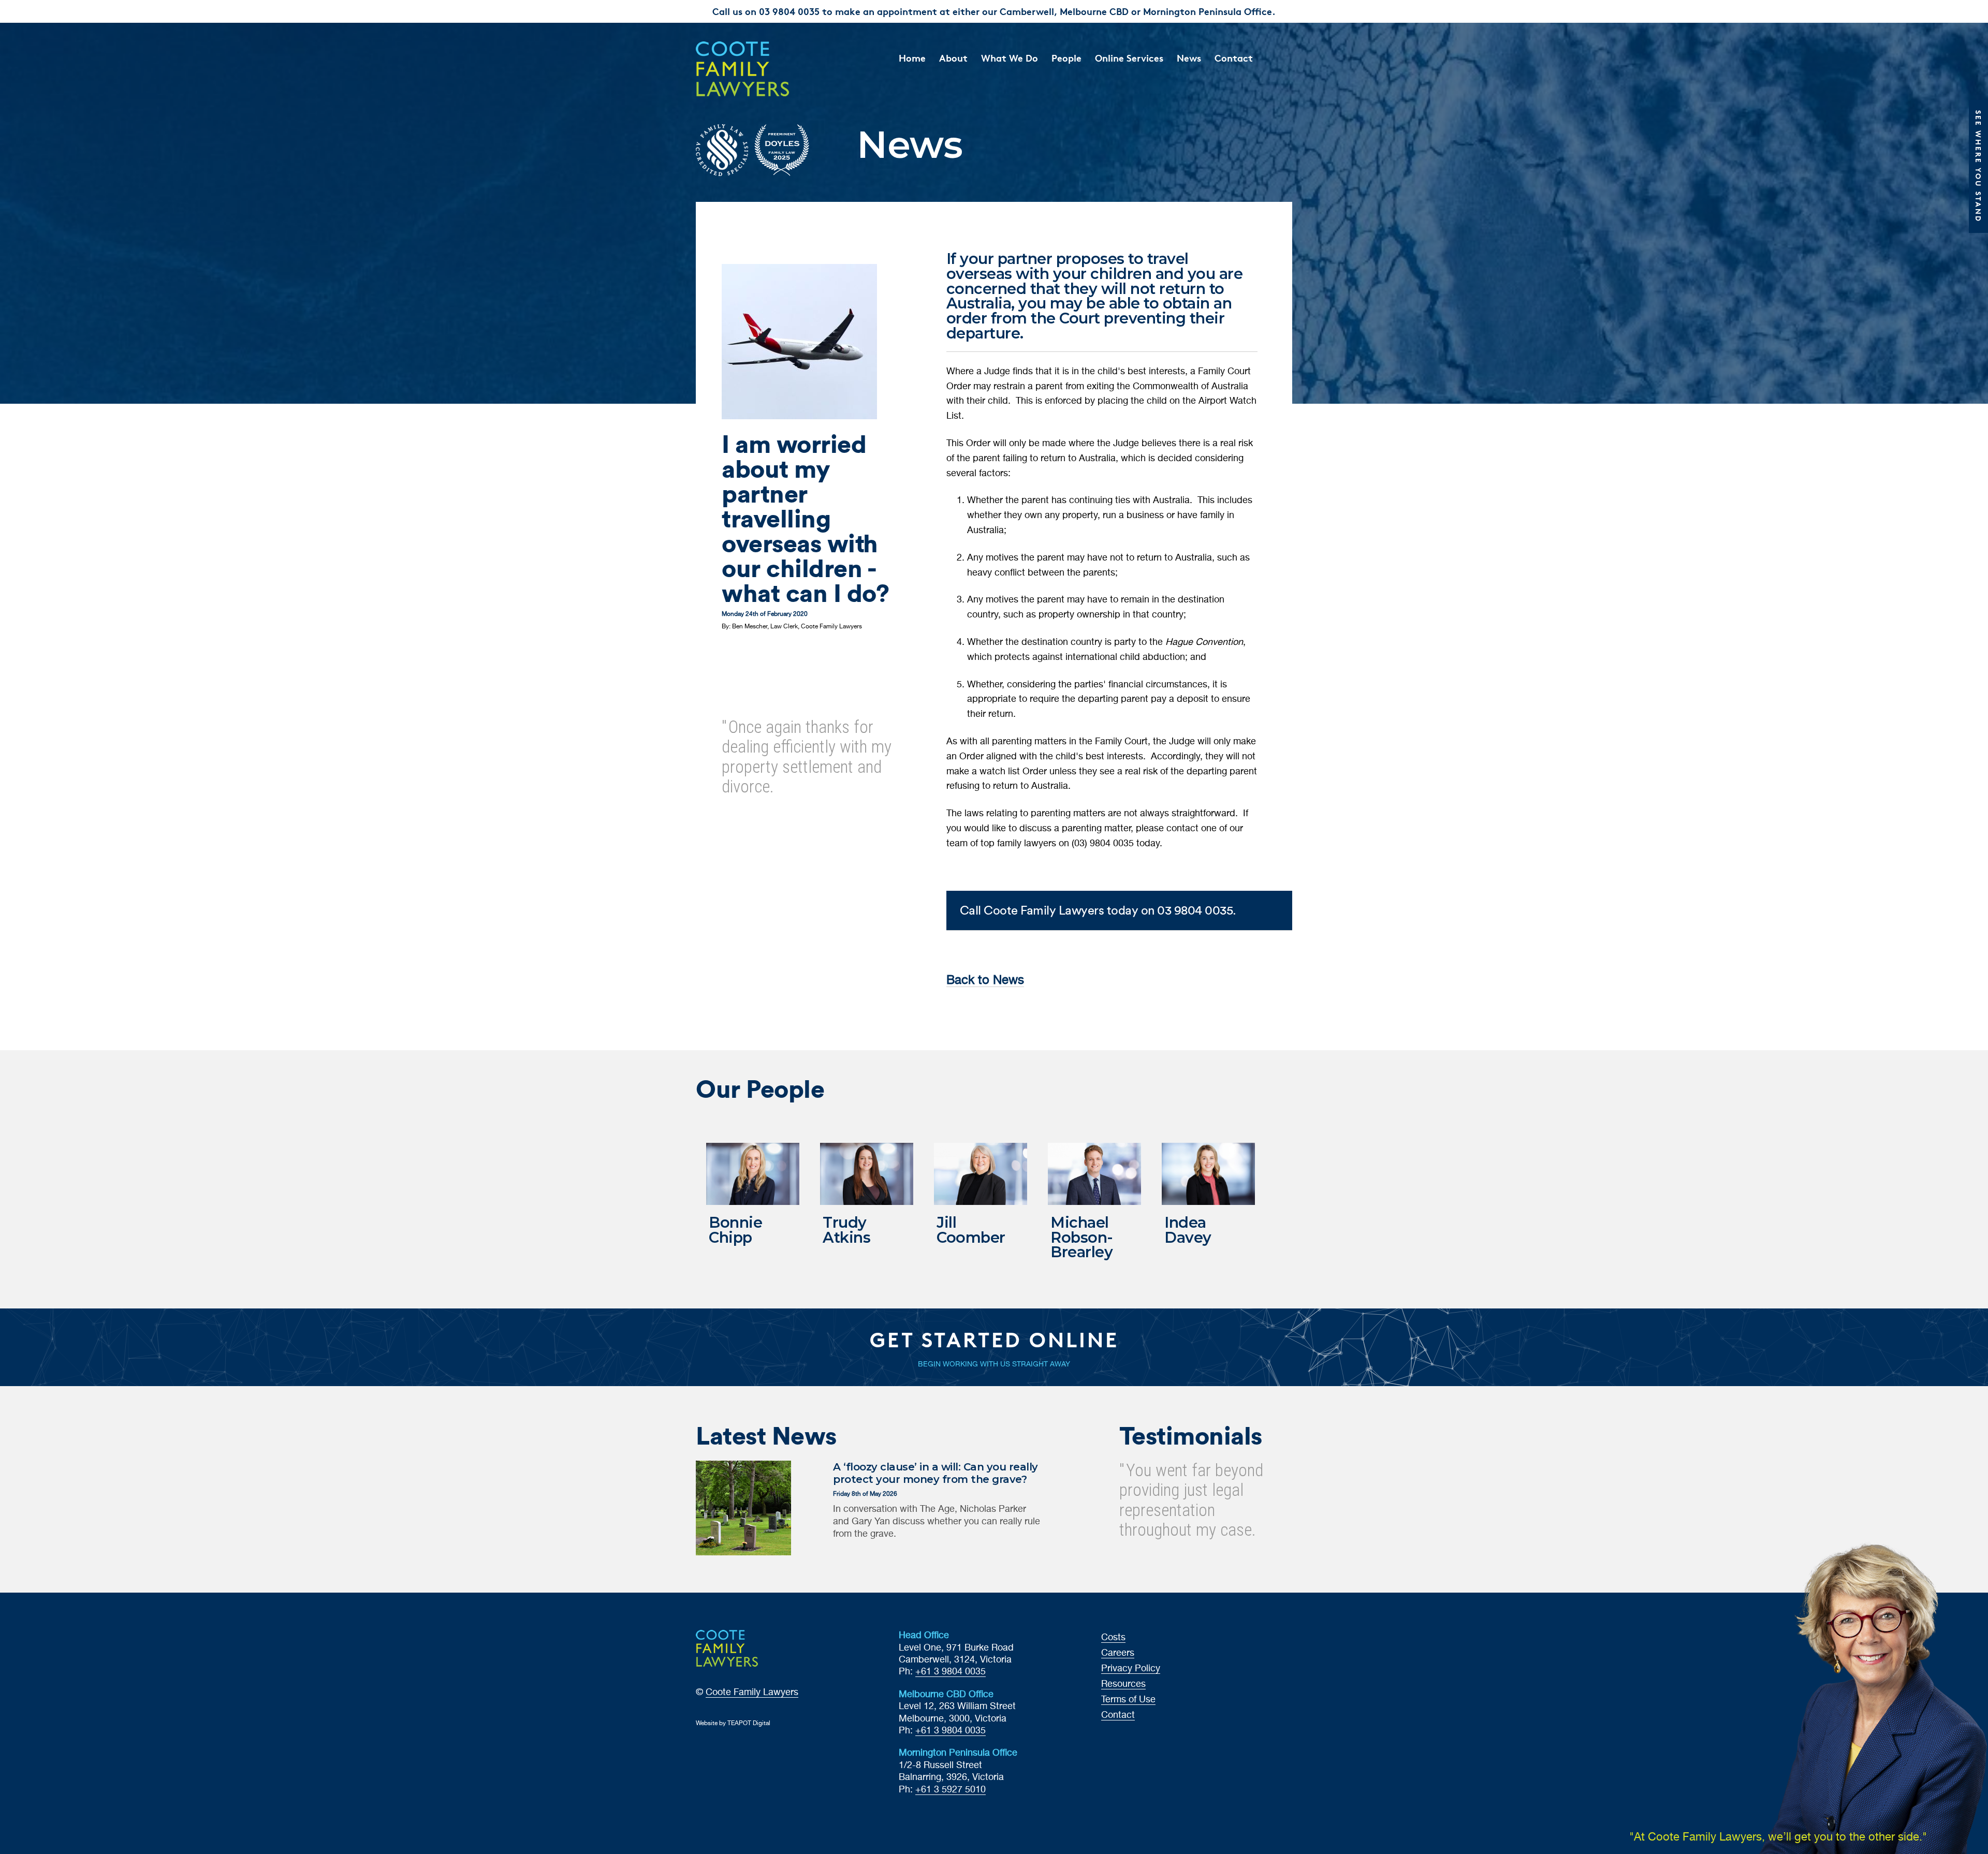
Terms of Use (1128, 1700)
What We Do (1010, 58)
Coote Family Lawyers (752, 1693)
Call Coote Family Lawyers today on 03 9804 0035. (1098, 910)
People (1066, 58)
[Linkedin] (758, 653)
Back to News (985, 980)
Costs (1113, 1638)
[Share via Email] (773, 653)
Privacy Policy (1131, 1669)
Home (912, 58)
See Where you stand (1978, 166)
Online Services (1129, 58)
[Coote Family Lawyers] (764, 69)
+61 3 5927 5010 (951, 1790)
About (953, 58)
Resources (1123, 1684)
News (1189, 58)
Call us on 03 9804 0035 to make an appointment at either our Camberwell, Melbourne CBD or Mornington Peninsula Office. (994, 11)
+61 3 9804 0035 (951, 1672)
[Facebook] (727, 653)
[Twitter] (742, 653)
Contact (1234, 58)
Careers (1118, 1653)
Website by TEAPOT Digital (733, 1724)
